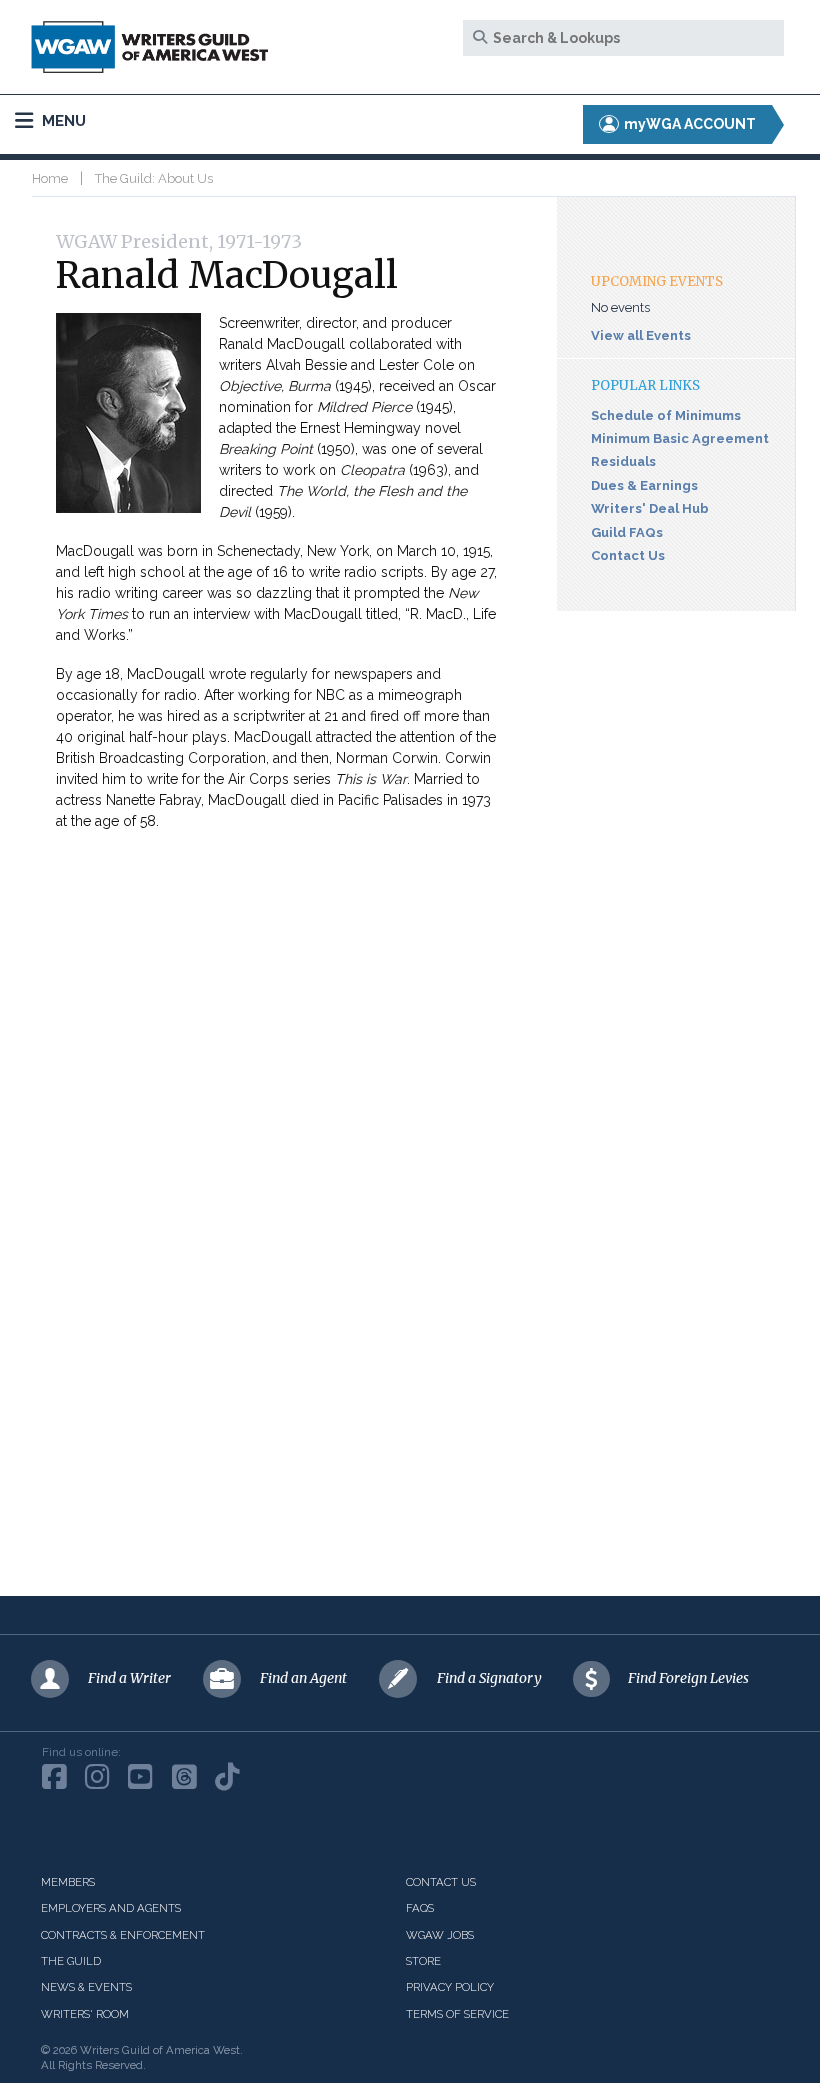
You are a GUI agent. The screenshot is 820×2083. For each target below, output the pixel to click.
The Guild (71, 1961)
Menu (62, 121)
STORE (423, 1961)
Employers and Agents (111, 1908)
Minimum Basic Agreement (680, 438)
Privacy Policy (450, 1987)
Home (50, 178)
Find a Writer (129, 1678)
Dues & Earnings (644, 485)
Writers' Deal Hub (650, 508)
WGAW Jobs (440, 1935)
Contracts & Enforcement (123, 1935)
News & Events (86, 1987)
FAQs (420, 1908)
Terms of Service (457, 2014)
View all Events (641, 335)
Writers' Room (85, 2014)
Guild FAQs (627, 532)
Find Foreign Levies (688, 1678)
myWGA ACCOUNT (688, 124)
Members (68, 1882)
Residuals (623, 461)
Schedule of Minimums (666, 415)
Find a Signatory (489, 1678)
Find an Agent (303, 1678)
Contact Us (628, 555)
